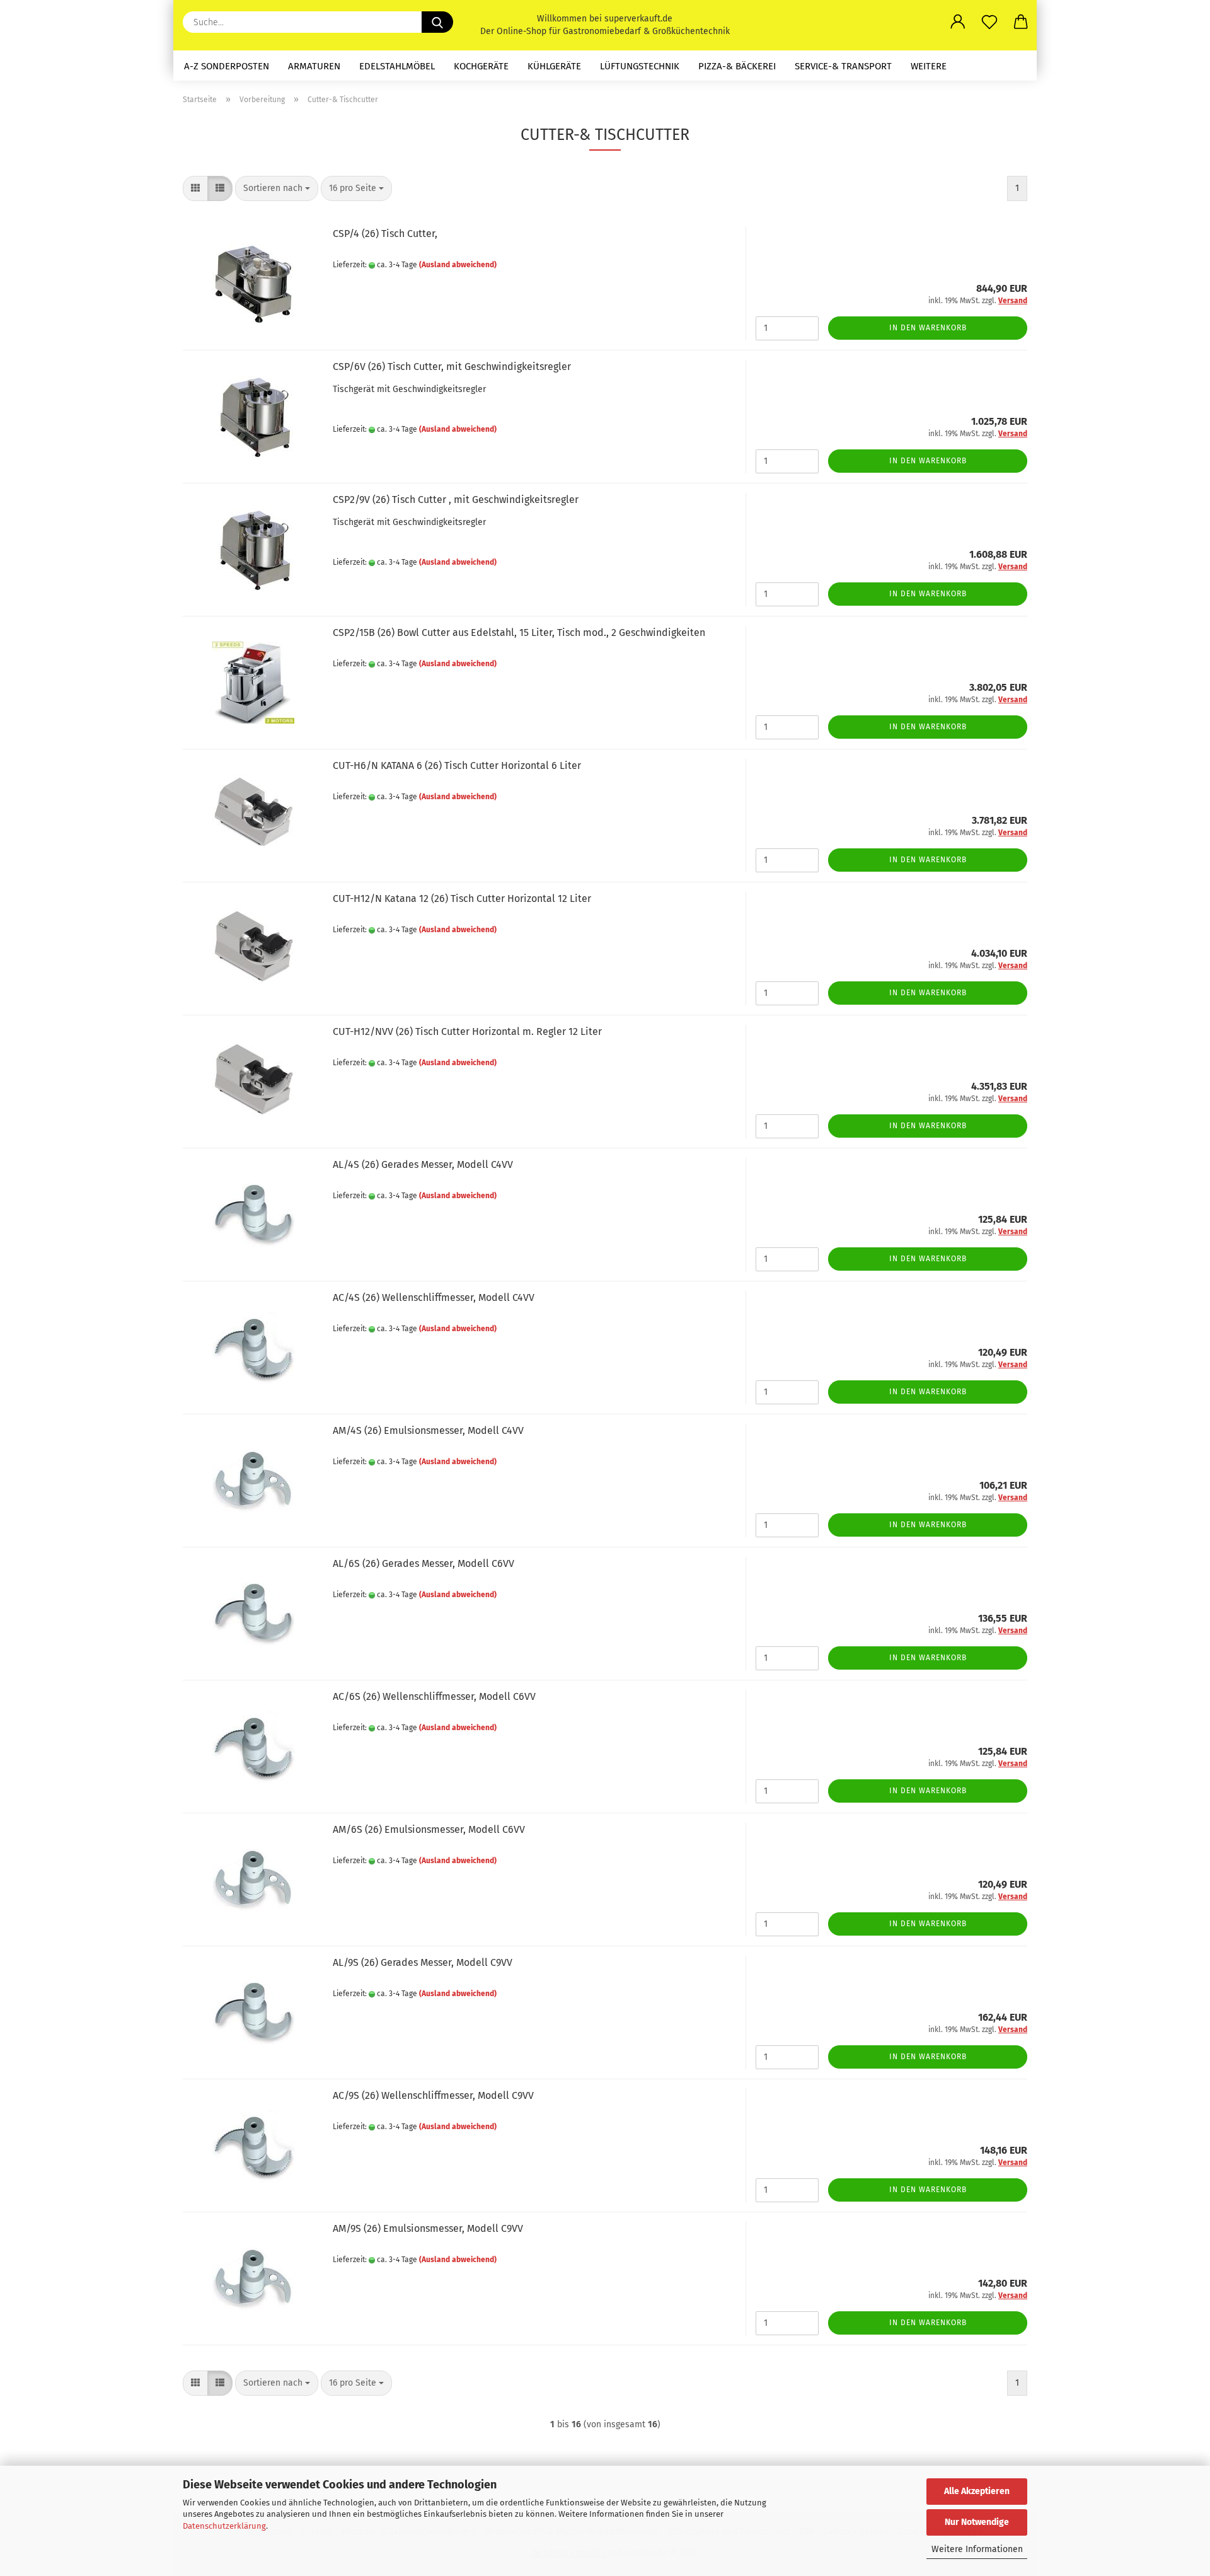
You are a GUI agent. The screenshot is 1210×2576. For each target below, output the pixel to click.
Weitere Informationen (977, 2549)
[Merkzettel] (989, 22)
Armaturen (314, 66)
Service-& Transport (843, 66)
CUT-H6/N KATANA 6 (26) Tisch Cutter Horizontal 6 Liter (457, 765)
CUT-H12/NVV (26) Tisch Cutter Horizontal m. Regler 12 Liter (467, 1031)
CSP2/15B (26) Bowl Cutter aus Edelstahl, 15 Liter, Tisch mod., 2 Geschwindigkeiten (519, 632)
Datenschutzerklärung (224, 2526)
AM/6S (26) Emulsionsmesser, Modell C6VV (429, 1829)
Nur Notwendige (977, 2522)
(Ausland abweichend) (458, 265)
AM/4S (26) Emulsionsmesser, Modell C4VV (428, 1430)
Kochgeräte (481, 66)
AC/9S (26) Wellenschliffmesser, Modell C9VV (433, 2095)
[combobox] (277, 188)
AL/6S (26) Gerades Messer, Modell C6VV (423, 1563)
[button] (958, 22)
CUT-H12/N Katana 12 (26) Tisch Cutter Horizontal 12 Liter (462, 898)
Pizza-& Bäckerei (737, 66)
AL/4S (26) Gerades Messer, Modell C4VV (423, 1164)
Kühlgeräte (554, 66)
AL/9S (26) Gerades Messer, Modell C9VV (423, 1962)
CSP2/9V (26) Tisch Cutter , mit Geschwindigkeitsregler (456, 500)
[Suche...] (437, 22)
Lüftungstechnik (640, 66)
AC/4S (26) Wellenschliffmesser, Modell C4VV (434, 1297)
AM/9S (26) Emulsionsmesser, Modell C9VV (428, 2228)
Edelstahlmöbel (397, 66)
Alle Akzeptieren (977, 2491)
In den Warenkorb (928, 328)
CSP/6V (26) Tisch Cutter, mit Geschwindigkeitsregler (452, 367)
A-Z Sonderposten (227, 66)
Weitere (929, 66)
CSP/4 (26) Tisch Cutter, (385, 234)
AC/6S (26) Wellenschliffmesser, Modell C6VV (434, 1696)
